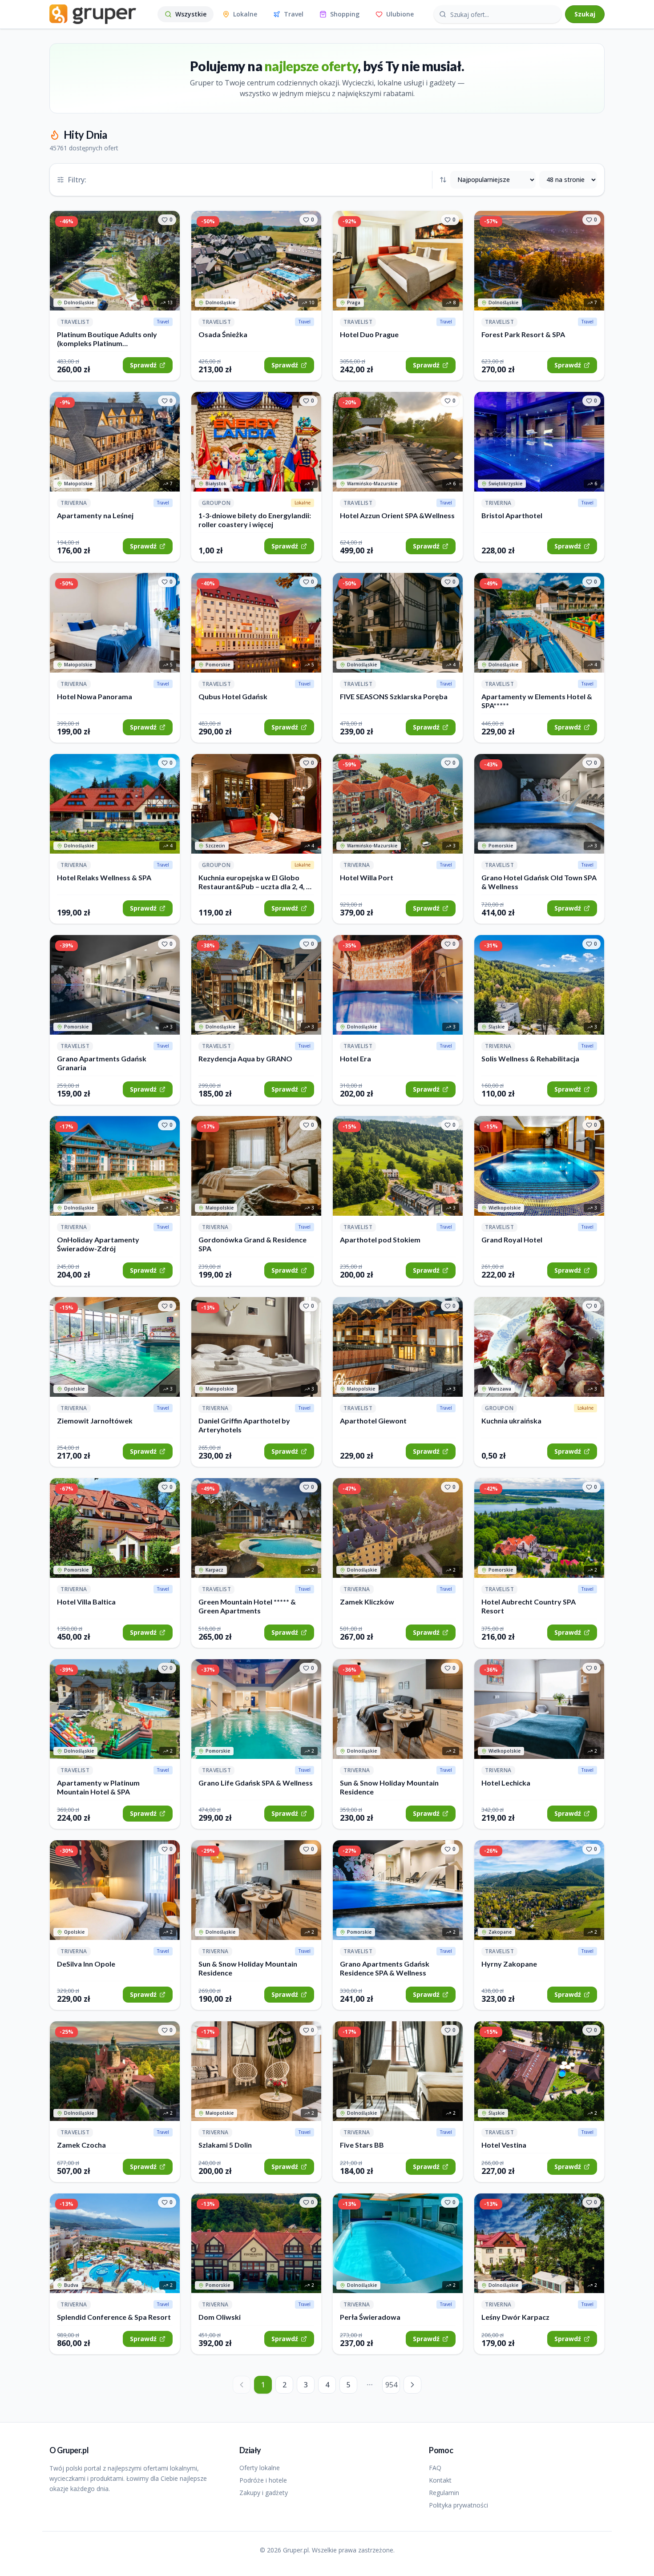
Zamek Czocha (81, 2145)
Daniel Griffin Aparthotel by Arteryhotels (244, 1425)
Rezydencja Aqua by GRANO (245, 1058)
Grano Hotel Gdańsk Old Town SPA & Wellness (539, 882)
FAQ (435, 2468)
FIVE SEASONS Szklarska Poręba (394, 696)
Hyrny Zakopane (509, 1964)
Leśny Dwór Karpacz (515, 2317)
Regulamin (444, 2493)
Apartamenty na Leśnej (95, 515)
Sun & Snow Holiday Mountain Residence (389, 1787)
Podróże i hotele (263, 2480)
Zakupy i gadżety (264, 2493)
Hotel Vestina (504, 2145)
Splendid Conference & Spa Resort (114, 2317)
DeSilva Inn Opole (86, 1964)
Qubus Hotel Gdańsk (233, 696)
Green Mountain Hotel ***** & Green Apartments (247, 1606)
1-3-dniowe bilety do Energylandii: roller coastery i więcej (255, 520)
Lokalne (245, 14)
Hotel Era (355, 1058)
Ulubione (400, 14)
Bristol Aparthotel (512, 515)
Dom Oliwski (220, 2317)
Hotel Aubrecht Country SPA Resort (529, 1606)
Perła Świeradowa (370, 2317)
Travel (294, 14)
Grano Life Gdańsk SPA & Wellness (256, 1783)
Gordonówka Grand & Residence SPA (252, 1244)
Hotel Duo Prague (369, 334)
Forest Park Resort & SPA (523, 334)
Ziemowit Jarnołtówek (95, 1421)
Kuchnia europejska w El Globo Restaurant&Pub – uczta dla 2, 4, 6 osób (254, 882)
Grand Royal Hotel (512, 1240)
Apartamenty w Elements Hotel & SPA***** (537, 701)
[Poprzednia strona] (242, 2385)
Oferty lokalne (260, 2468)
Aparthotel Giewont (373, 1421)
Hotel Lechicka (506, 1783)
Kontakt (440, 2480)
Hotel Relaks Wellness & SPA (104, 877)
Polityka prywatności (458, 2505)
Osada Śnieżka (223, 334)
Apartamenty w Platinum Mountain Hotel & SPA (98, 1787)
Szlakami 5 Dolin (225, 2145)
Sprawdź (143, 365)
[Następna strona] (412, 2385)
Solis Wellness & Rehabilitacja (530, 1058)
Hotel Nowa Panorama (95, 696)
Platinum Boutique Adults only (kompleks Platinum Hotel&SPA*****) (107, 339)
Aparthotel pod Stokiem (380, 1240)
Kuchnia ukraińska (511, 1421)
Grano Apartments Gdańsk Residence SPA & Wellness (385, 1968)
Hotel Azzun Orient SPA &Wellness (397, 515)
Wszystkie (191, 14)
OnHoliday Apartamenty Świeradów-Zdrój (98, 1244)
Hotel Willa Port (367, 877)
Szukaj (585, 14)
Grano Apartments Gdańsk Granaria (102, 1063)
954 (391, 2385)
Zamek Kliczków (367, 1602)
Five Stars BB (362, 2145)
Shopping (345, 14)
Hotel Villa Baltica (86, 1602)
